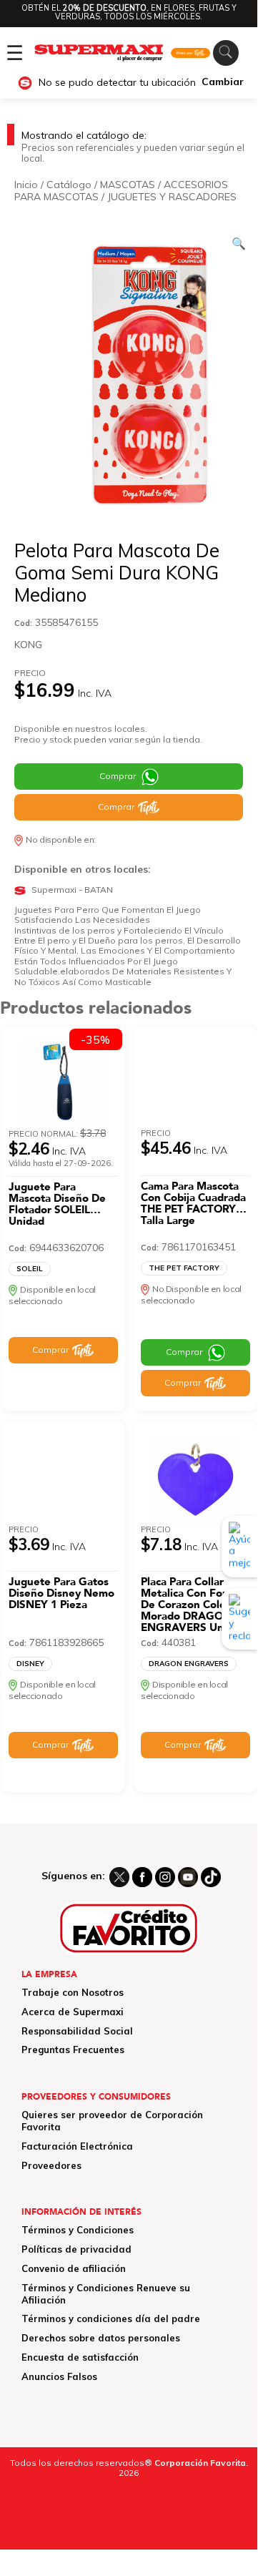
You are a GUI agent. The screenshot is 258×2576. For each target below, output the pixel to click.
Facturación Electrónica (77, 2146)
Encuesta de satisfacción (80, 2357)
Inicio (26, 185)
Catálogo (69, 185)
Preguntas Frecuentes (73, 2049)
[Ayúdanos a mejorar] (239, 1547)
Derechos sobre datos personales (101, 2338)
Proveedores (51, 2165)
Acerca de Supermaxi (73, 2012)
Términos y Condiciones (78, 2230)
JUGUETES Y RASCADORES (172, 197)
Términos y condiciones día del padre (111, 2318)
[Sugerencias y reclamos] (239, 1619)
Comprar (118, 776)
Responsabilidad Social (77, 2031)
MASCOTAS (128, 185)
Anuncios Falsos (59, 2376)
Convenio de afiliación (74, 2268)
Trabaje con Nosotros (73, 1992)
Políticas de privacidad (76, 2249)
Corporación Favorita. (201, 2463)
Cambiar (223, 82)
